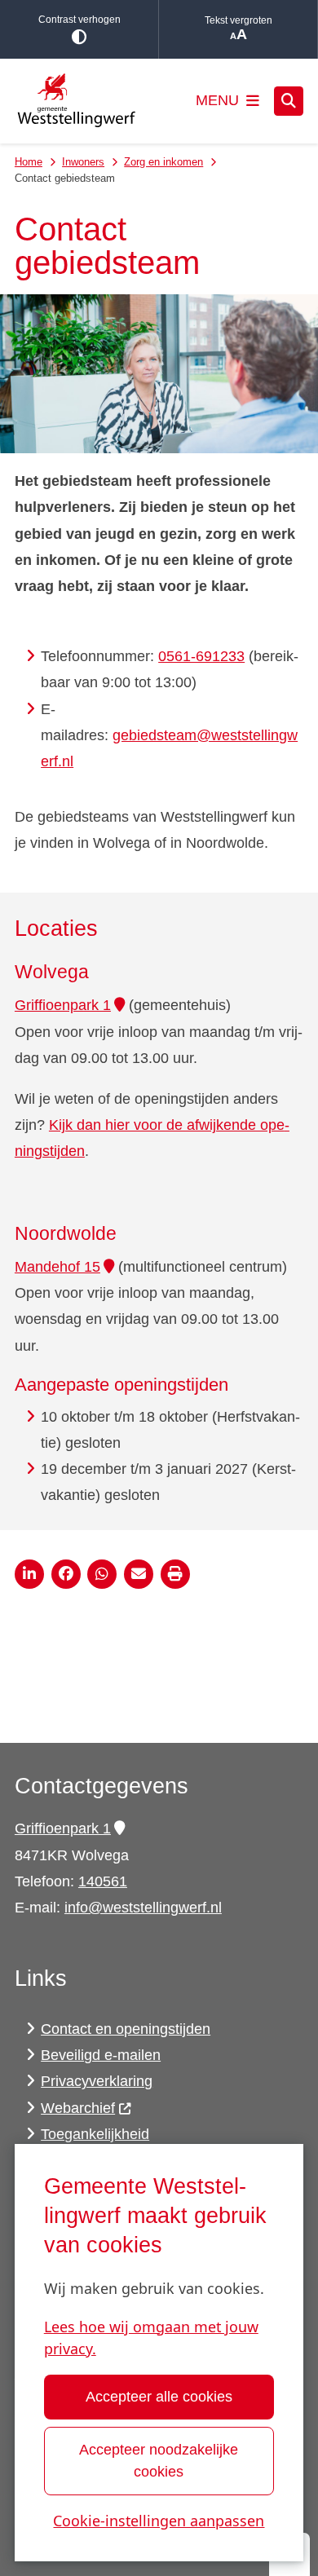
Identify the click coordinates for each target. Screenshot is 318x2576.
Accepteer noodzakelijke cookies (159, 2461)
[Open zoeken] (289, 101)
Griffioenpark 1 (63, 1005)
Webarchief (78, 2108)
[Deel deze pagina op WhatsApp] (102, 1574)
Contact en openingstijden (126, 2029)
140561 (103, 1881)
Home (29, 162)
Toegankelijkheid (95, 2134)
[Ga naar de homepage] (76, 101)
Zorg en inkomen (163, 162)
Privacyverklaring (97, 2081)
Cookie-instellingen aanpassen (159, 2521)
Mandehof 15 (57, 1267)
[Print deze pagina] (175, 1574)
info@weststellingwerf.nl (143, 1908)
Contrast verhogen (79, 20)
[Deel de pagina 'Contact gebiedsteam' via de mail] (139, 1574)
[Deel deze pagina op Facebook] (66, 1574)
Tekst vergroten (238, 20)
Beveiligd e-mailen (101, 2055)
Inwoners (83, 162)
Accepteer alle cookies (159, 2397)
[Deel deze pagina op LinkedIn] (29, 1574)
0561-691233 (201, 656)
